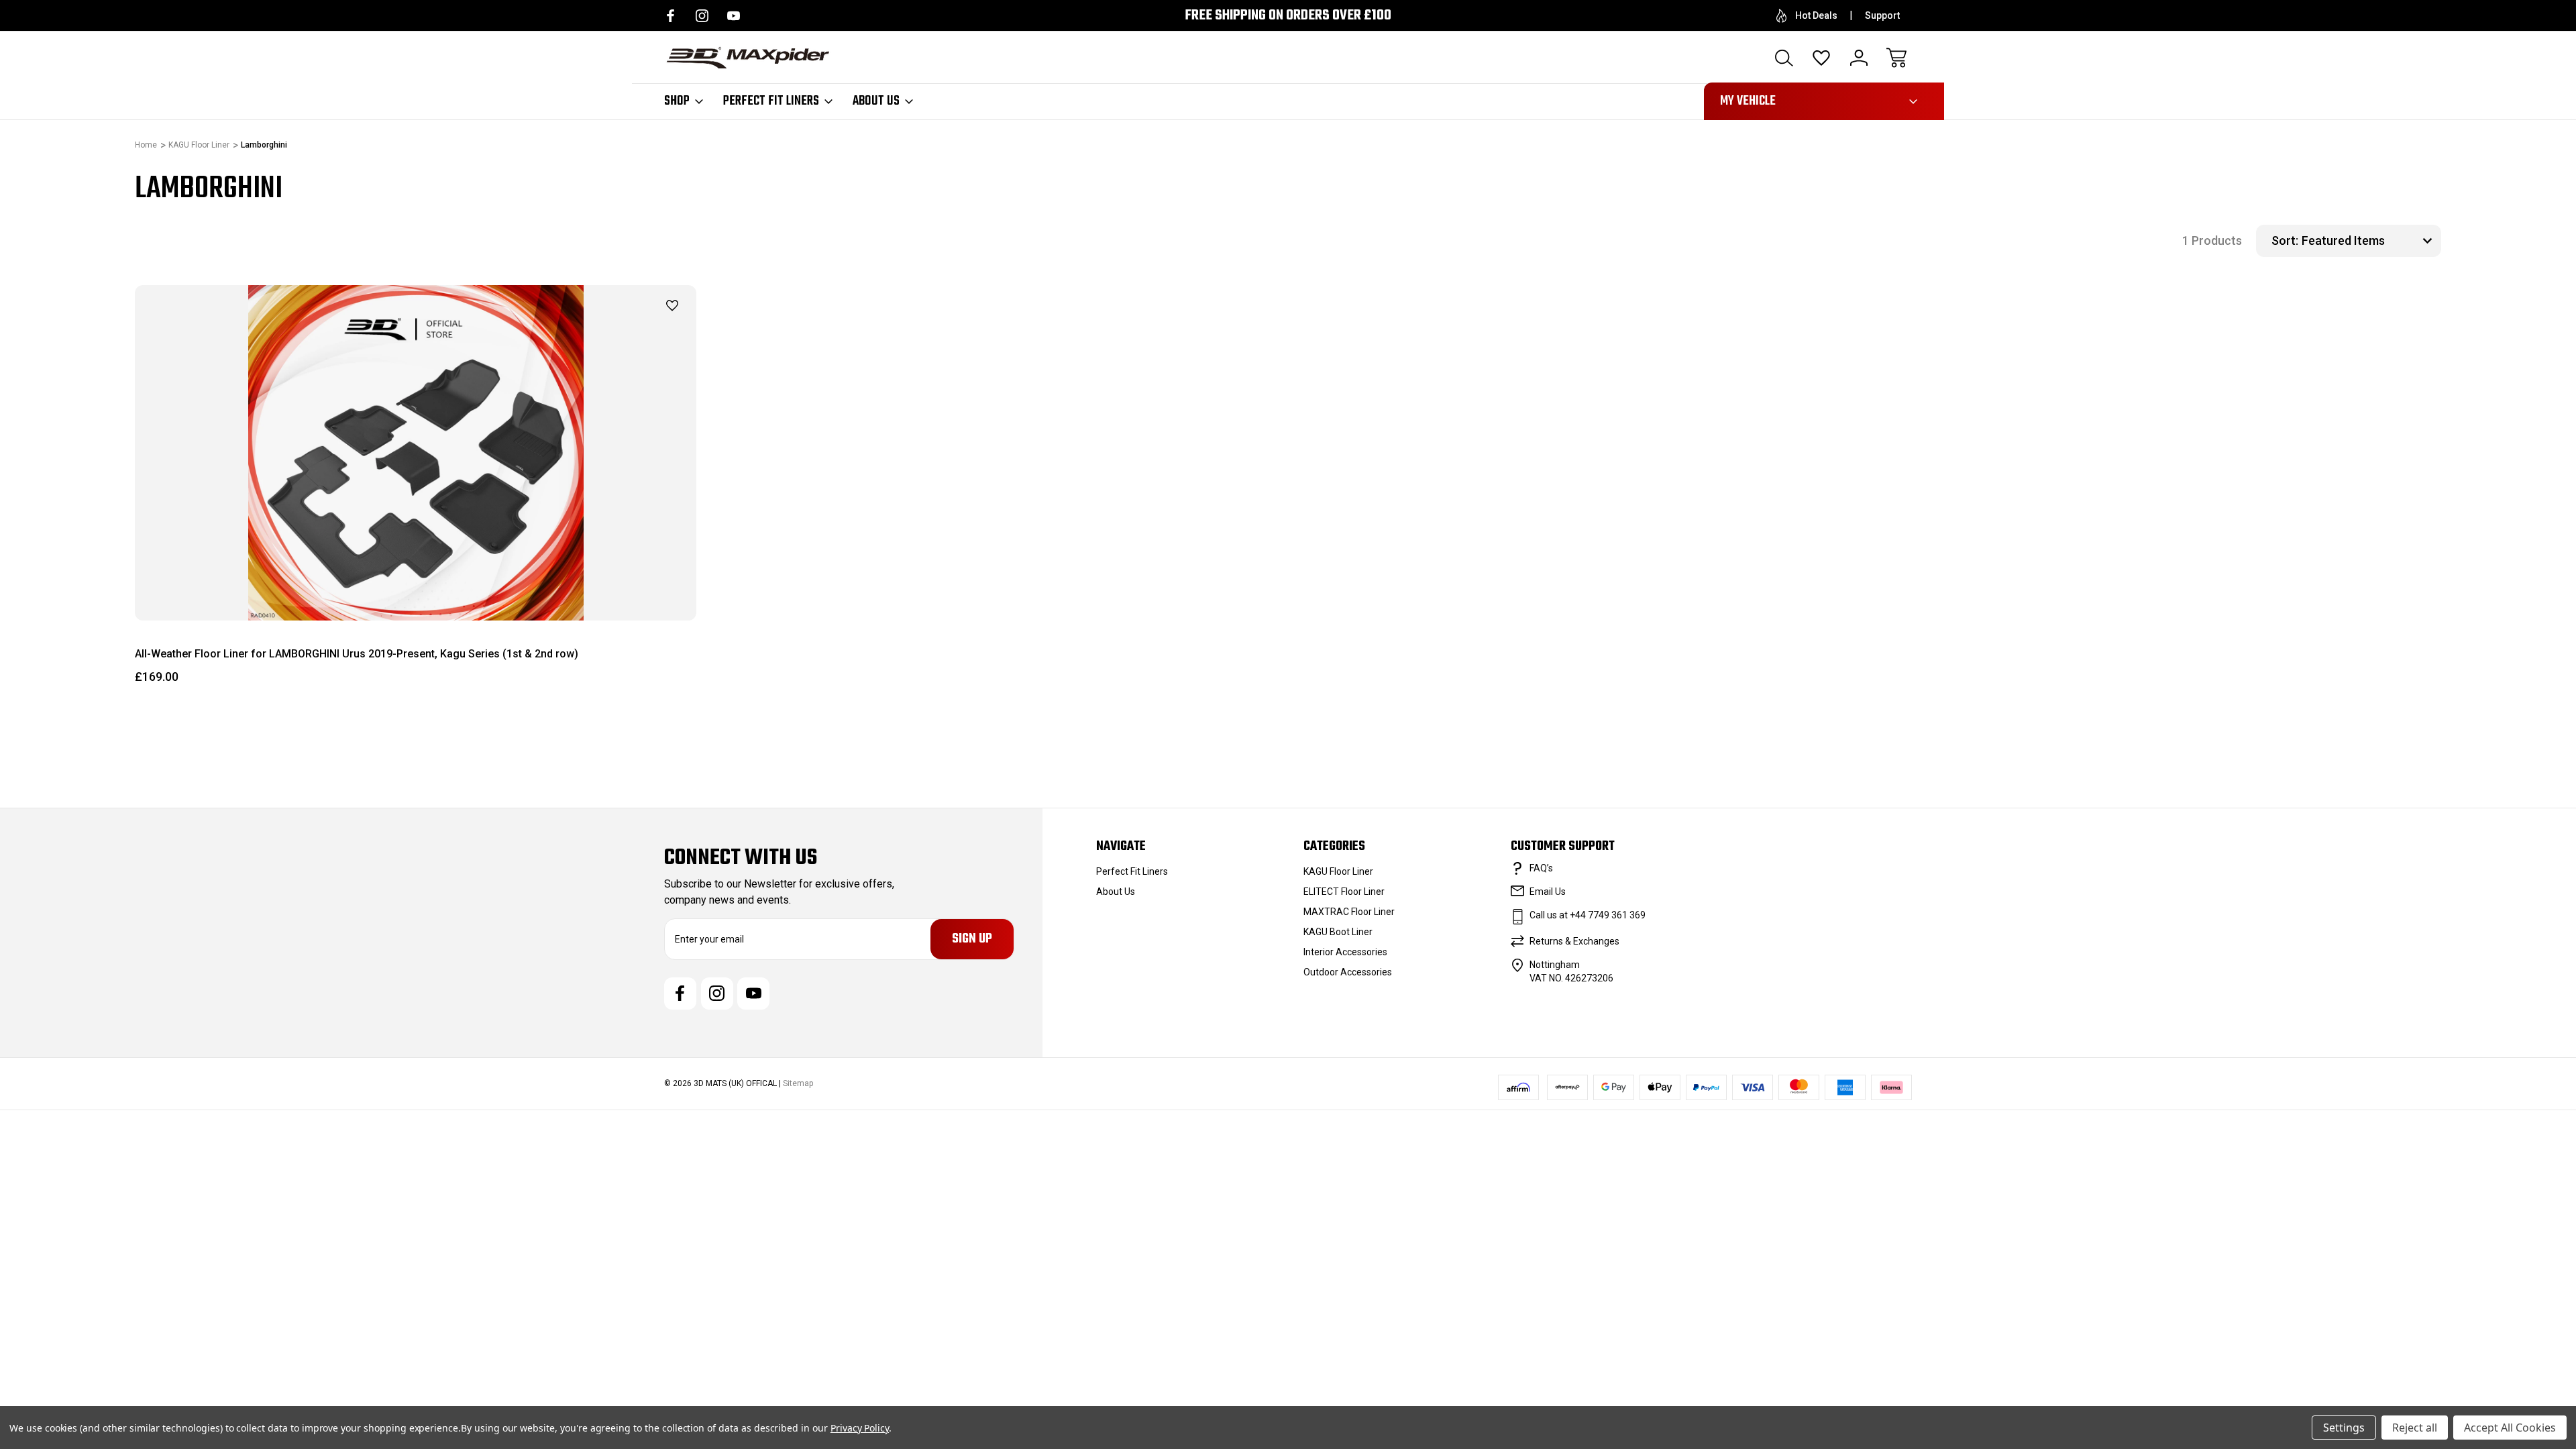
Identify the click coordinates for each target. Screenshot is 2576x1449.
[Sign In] (1859, 58)
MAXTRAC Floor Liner (1349, 912)
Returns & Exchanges (1574, 941)
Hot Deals (1816, 15)
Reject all (2415, 1428)
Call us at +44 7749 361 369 (1588, 915)
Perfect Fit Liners (771, 101)
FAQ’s (1541, 868)
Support (1882, 15)
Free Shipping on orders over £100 (1288, 16)
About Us (876, 101)
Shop (677, 101)
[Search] (1784, 58)
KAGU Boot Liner (1338, 932)
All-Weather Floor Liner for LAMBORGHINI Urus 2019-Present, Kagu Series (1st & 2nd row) (357, 654)
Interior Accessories (1345, 952)
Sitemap (798, 1083)
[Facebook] (670, 16)
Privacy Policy (860, 1428)
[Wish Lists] (1821, 58)
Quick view (639, 329)
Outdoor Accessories (1348, 972)
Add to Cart (416, 589)
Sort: (2285, 240)
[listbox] (2370, 241)
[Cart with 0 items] (1896, 58)
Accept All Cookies (2510, 1428)
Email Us (1548, 892)
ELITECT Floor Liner (1344, 892)
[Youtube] (734, 16)
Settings (2344, 1428)
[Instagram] (702, 16)
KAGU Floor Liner (1338, 871)
